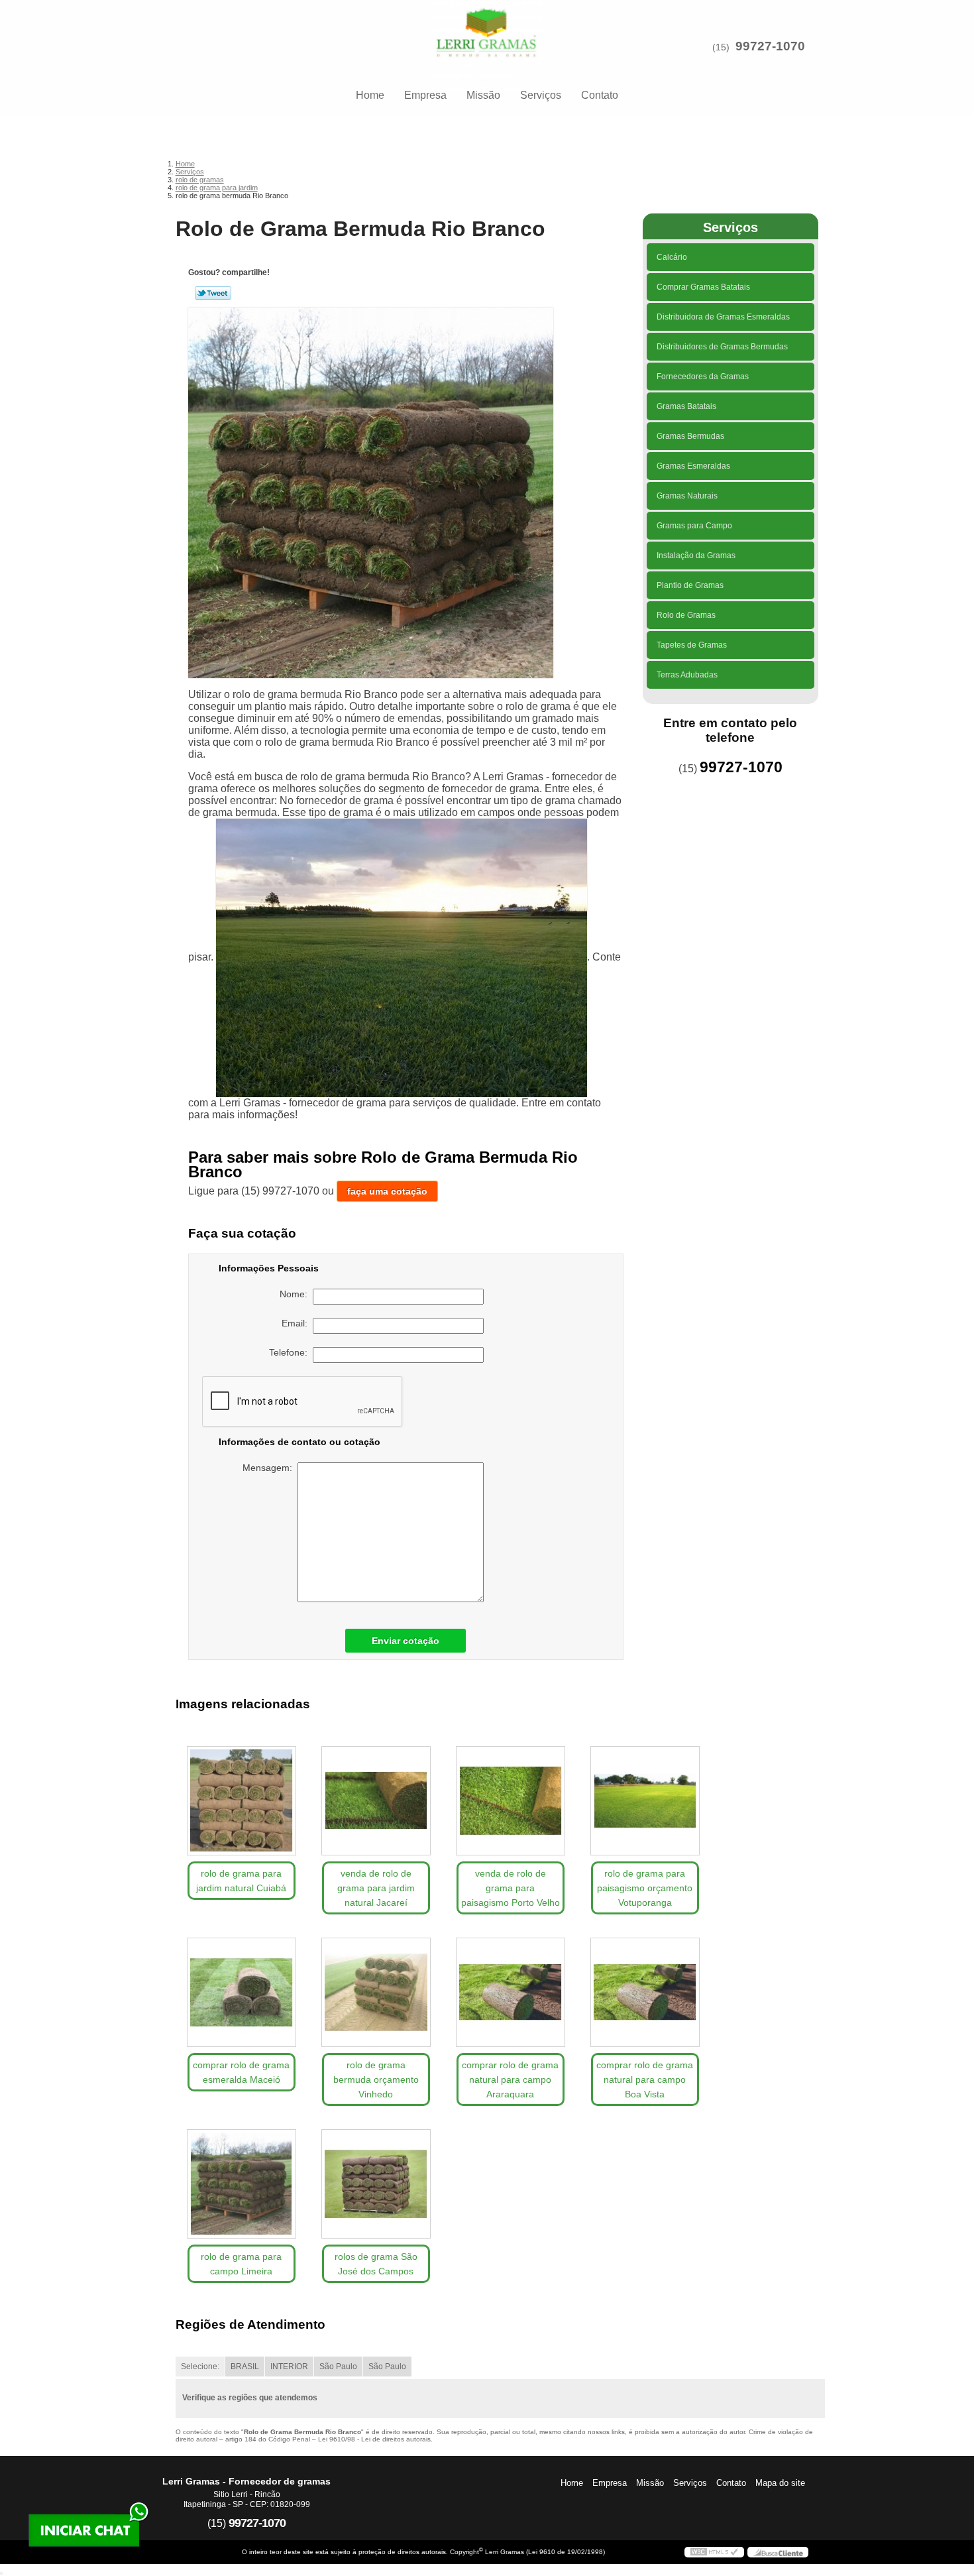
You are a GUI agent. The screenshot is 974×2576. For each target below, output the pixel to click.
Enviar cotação (406, 1641)
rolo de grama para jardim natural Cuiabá (241, 1881)
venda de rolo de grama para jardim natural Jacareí (376, 1888)
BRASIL (245, 2367)
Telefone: (291, 1352)
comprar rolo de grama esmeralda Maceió (241, 2072)
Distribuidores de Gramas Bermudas (722, 347)
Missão (483, 95)
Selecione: (200, 2367)
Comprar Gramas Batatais (703, 287)
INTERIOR (289, 2367)
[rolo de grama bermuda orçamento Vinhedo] (376, 1992)
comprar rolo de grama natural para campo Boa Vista (645, 2079)
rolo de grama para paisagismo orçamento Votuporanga (645, 1888)
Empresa (425, 95)
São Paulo (338, 2367)
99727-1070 (770, 46)
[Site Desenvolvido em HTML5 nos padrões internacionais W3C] (714, 2552)
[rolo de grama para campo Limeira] (242, 2184)
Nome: (296, 1294)
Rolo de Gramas (686, 615)
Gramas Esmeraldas (693, 466)
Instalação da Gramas (696, 556)
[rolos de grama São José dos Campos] (376, 2184)
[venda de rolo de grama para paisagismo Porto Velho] (511, 1801)
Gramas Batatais (686, 406)
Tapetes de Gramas (692, 645)
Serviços (541, 95)
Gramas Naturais (687, 496)
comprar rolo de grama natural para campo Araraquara (510, 2079)
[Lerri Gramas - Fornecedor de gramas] (487, 27)
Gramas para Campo (694, 526)
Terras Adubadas (687, 675)
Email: (297, 1323)
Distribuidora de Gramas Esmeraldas (723, 317)
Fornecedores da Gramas (703, 377)
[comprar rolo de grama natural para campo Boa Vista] (645, 1992)
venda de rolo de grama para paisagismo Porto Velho (511, 1888)
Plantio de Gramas (690, 585)
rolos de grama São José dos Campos (376, 2264)
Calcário (672, 257)
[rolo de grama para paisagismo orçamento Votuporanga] (645, 1801)
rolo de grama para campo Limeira (241, 2264)
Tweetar (213, 293)
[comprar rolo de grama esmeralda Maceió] (242, 1992)
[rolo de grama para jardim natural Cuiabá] (242, 1801)
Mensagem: (270, 1468)
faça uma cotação (387, 1191)
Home (370, 95)
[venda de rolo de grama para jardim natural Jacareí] (376, 1801)
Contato (600, 95)
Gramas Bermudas (690, 436)
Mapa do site (780, 2483)
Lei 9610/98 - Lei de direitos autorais (374, 2439)
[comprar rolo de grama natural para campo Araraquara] (511, 1992)
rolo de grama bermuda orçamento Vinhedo (376, 2079)
